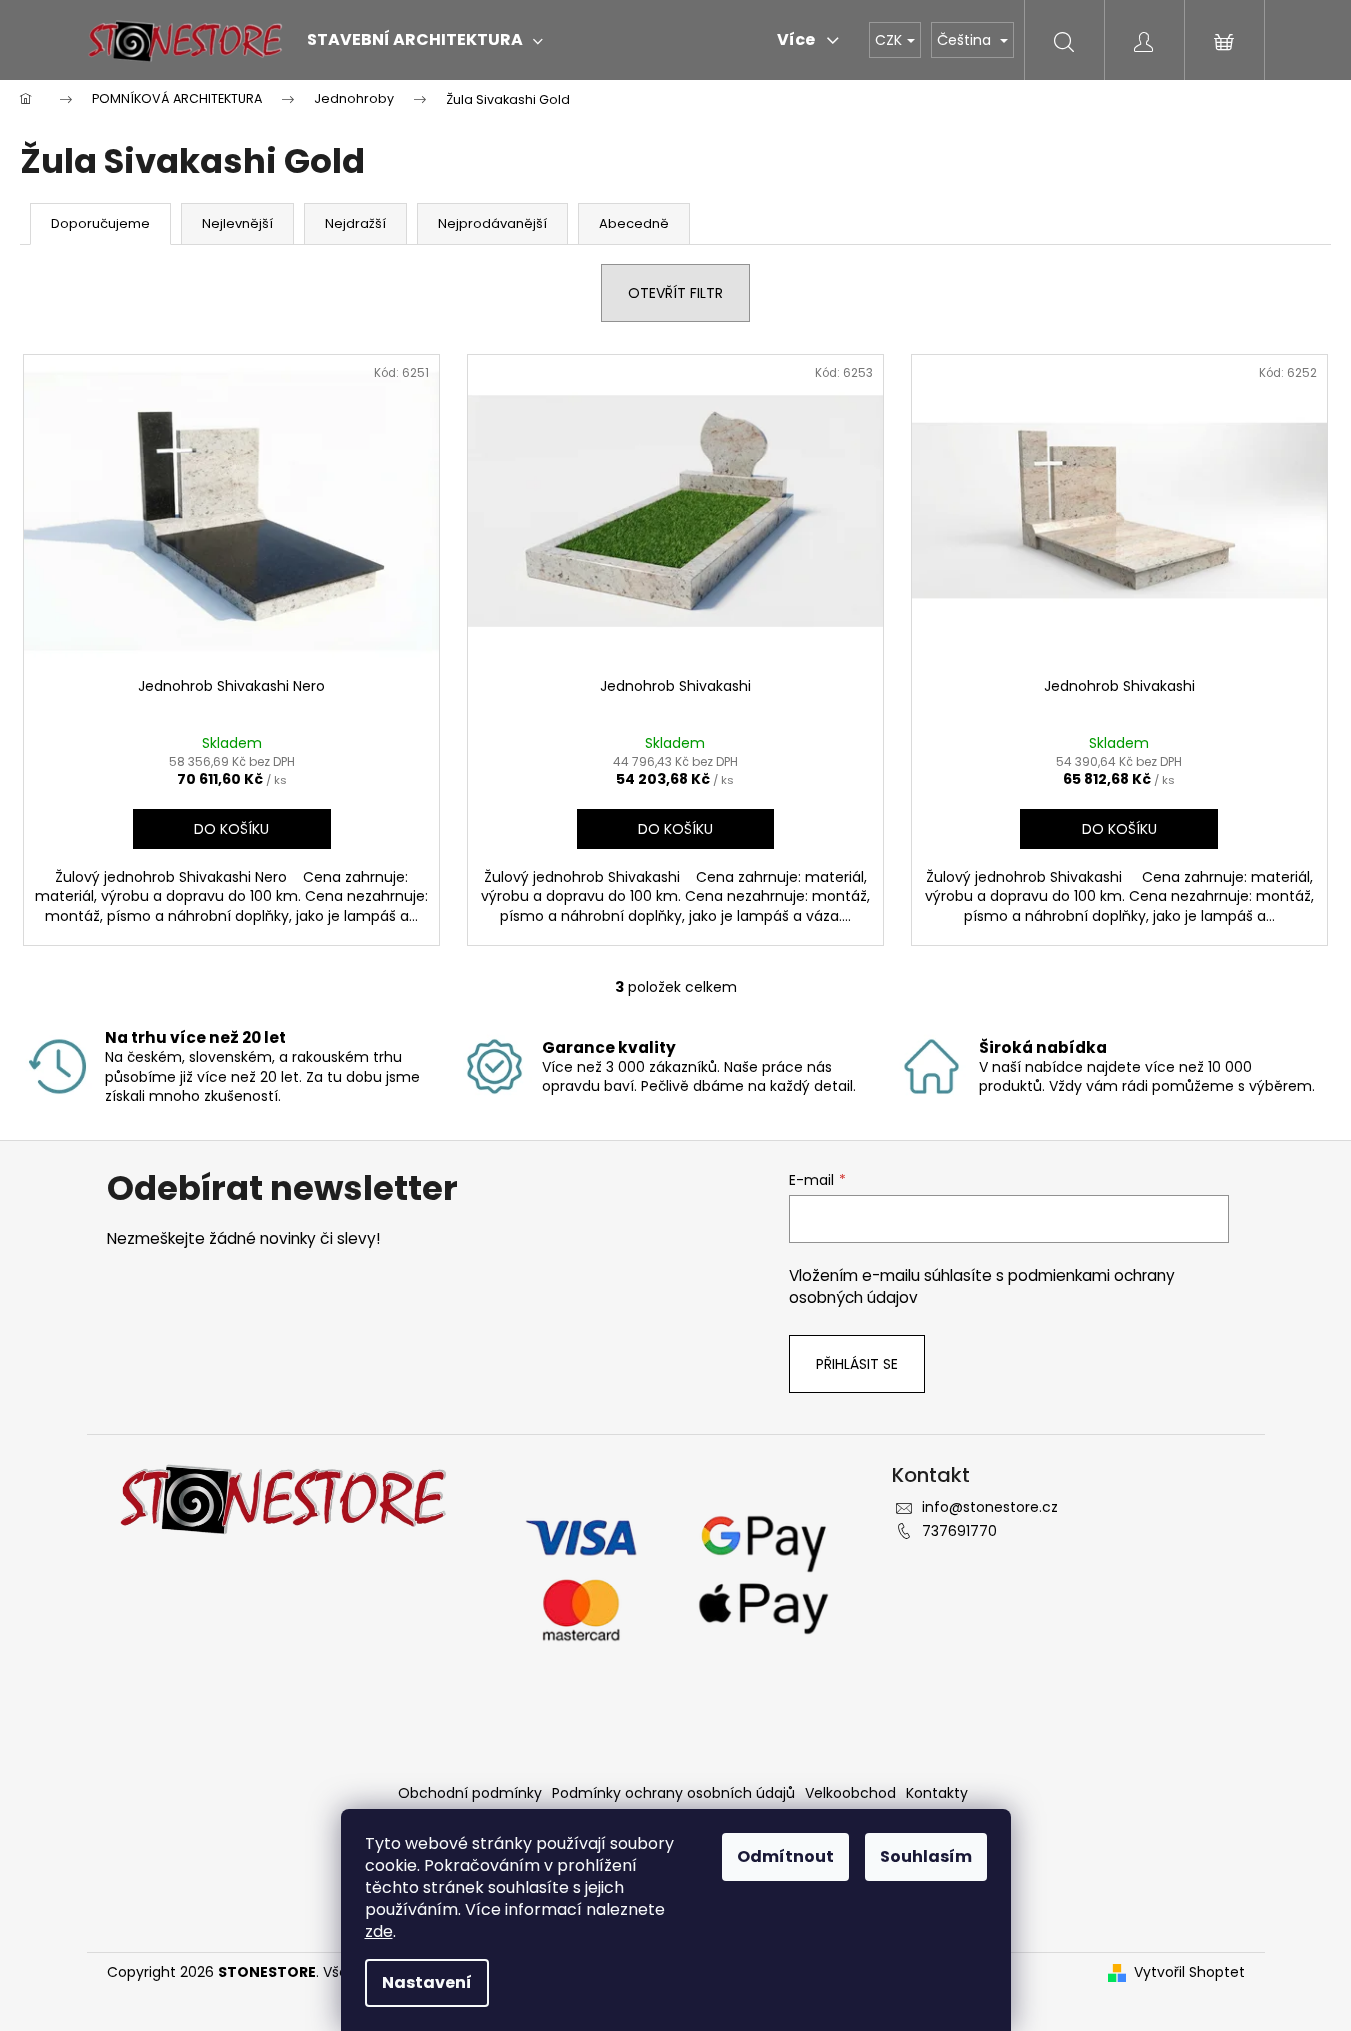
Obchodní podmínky (470, 1793)
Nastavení (427, 1982)
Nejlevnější (237, 223)
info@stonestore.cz (990, 1507)
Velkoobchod (850, 1793)
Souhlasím (926, 1856)
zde (379, 1931)
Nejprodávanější (492, 223)
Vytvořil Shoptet (1189, 1972)
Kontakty (937, 1793)
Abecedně (634, 223)
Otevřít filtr (675, 293)
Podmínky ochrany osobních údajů (673, 1793)
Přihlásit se (857, 1364)
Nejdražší (355, 223)
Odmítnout (785, 1856)
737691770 (959, 1531)
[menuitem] (425, 40)
